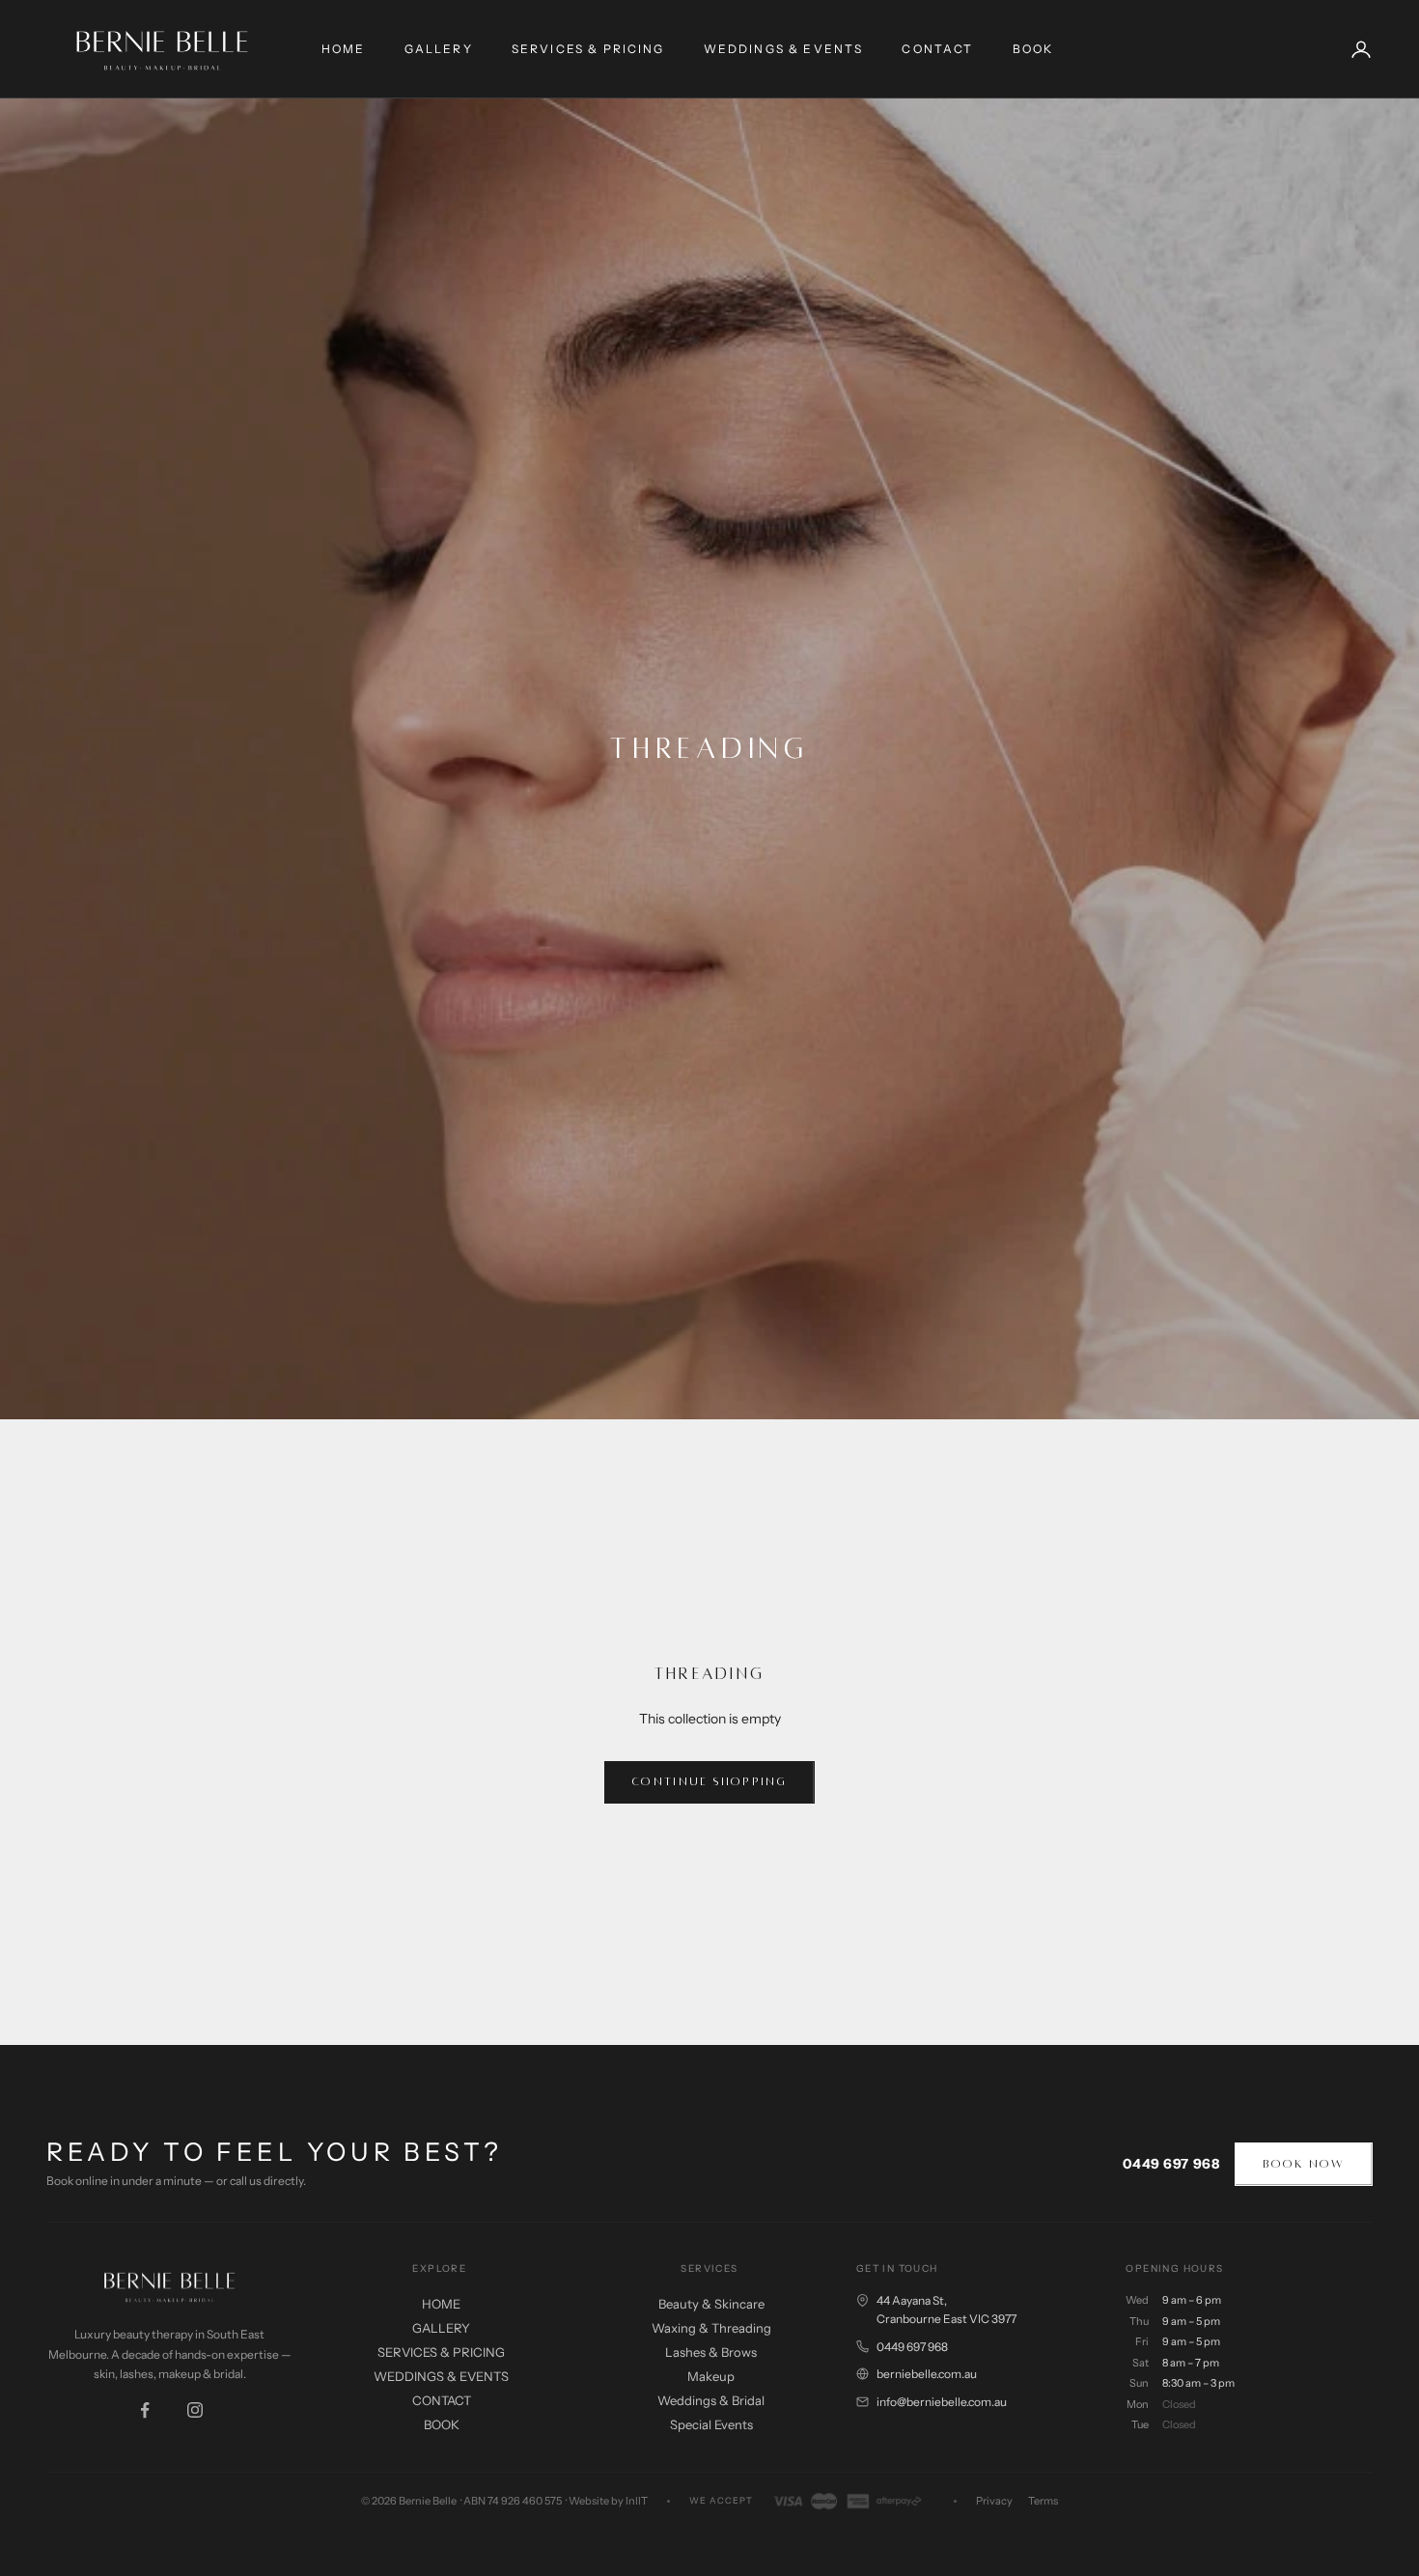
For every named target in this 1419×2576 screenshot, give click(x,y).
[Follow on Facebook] (145, 2410)
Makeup (711, 2376)
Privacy (994, 2501)
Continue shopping (709, 1782)
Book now (1304, 2164)
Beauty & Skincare (711, 2304)
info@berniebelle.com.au (942, 2402)
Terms (1043, 2501)
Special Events (711, 2424)
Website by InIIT (608, 2501)
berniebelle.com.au (927, 2374)
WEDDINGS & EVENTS (784, 49)
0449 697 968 (1171, 2164)
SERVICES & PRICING (588, 49)
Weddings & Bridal (711, 2400)
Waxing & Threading (711, 2328)
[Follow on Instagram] (195, 2410)
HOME (344, 49)
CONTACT (937, 49)
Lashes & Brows (711, 2352)
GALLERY (439, 49)
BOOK (1033, 49)
